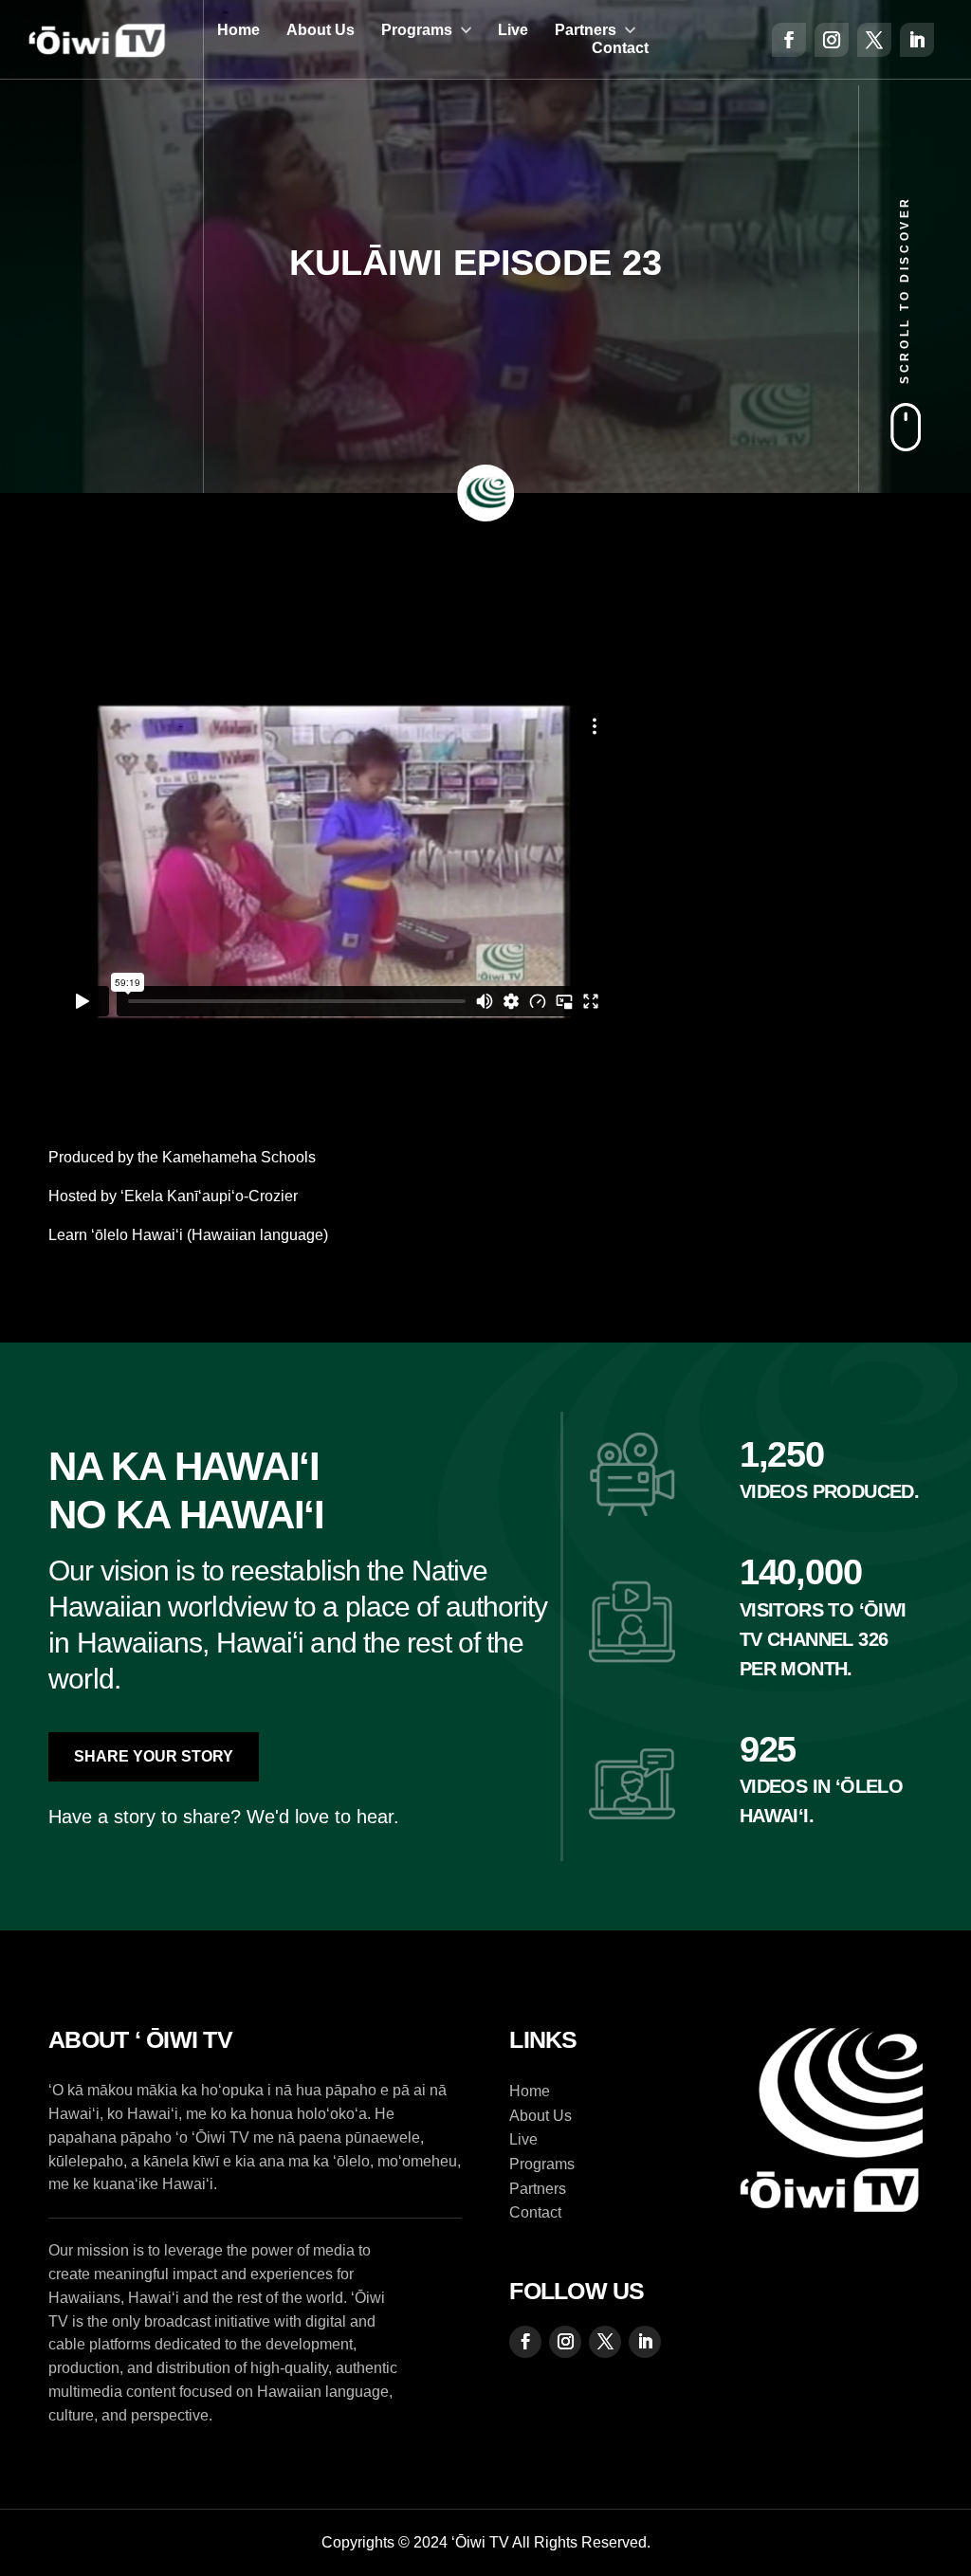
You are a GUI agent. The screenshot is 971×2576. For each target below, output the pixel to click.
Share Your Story (154, 1756)
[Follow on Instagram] (832, 40)
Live (513, 30)
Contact (620, 48)
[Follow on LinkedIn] (917, 40)
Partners (586, 30)
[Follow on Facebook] (789, 40)
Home (238, 30)
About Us (321, 30)
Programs (417, 30)
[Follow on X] (874, 40)
